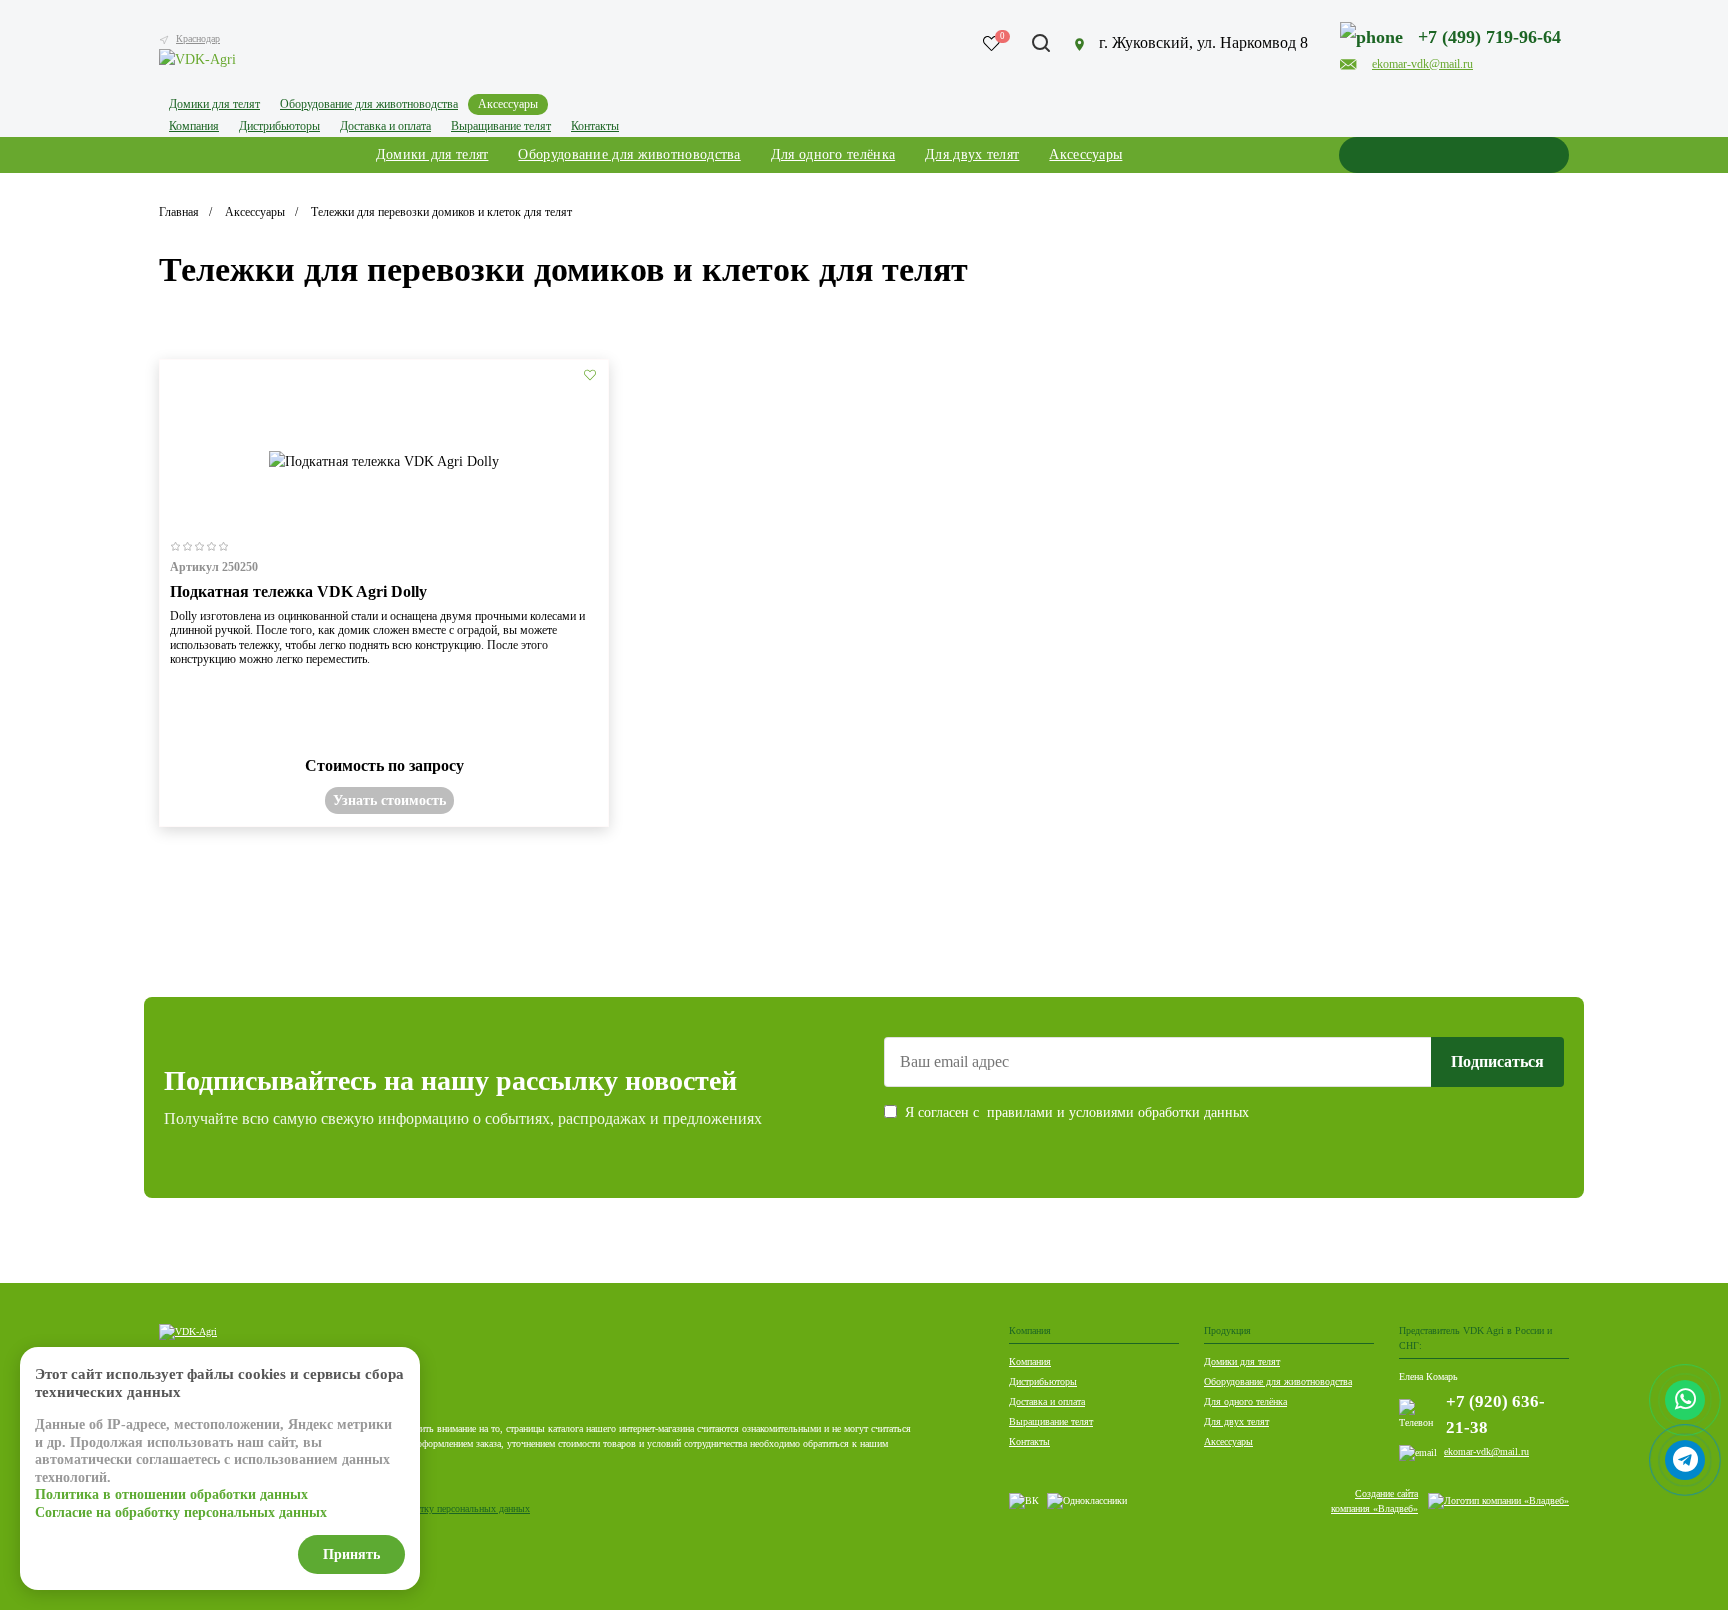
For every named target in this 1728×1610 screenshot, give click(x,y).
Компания (1030, 1361)
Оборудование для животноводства (1278, 1381)
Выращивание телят (1051, 1421)
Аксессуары (1228, 1441)
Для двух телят (1236, 1421)
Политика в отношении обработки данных (171, 1494)
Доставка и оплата (1047, 1401)
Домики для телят (1242, 1361)
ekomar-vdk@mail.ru (1486, 1451)
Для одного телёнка (1245, 1401)
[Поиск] (1041, 43)
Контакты (1029, 1441)
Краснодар (198, 38)
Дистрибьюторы (1043, 1381)
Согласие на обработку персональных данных (434, 1508)
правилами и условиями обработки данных (1118, 1112)
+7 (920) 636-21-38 (1495, 1414)
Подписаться (1497, 1061)
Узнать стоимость (389, 800)
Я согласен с (1077, 1112)
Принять (351, 1554)
